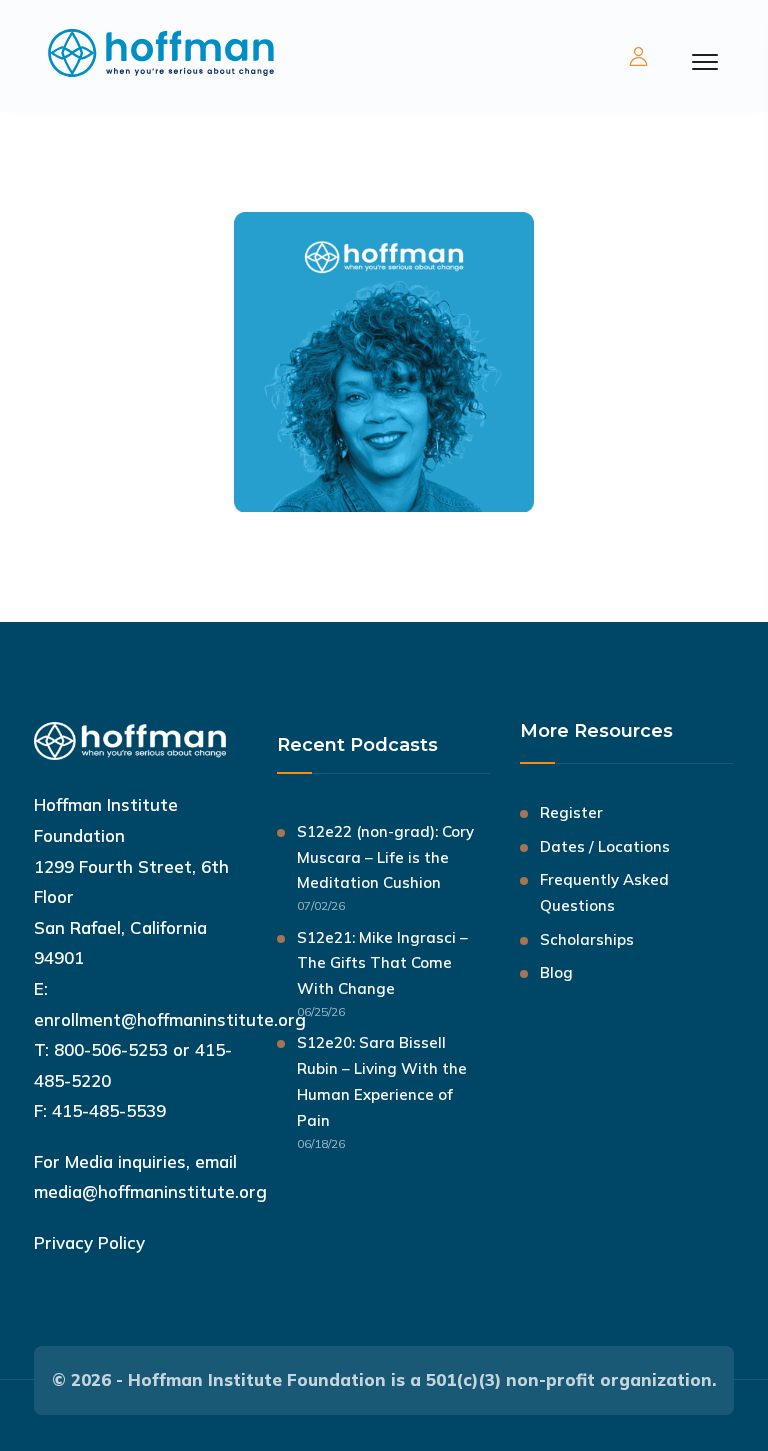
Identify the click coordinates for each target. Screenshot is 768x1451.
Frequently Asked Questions (604, 892)
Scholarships (587, 939)
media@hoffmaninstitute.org (150, 1191)
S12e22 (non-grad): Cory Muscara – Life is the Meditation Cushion (385, 857)
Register (571, 812)
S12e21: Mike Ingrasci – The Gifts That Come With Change (382, 963)
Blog (556, 972)
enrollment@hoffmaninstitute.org (170, 1019)
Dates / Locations (605, 846)
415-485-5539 (109, 1110)
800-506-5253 (111, 1049)
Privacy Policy (89, 1242)
